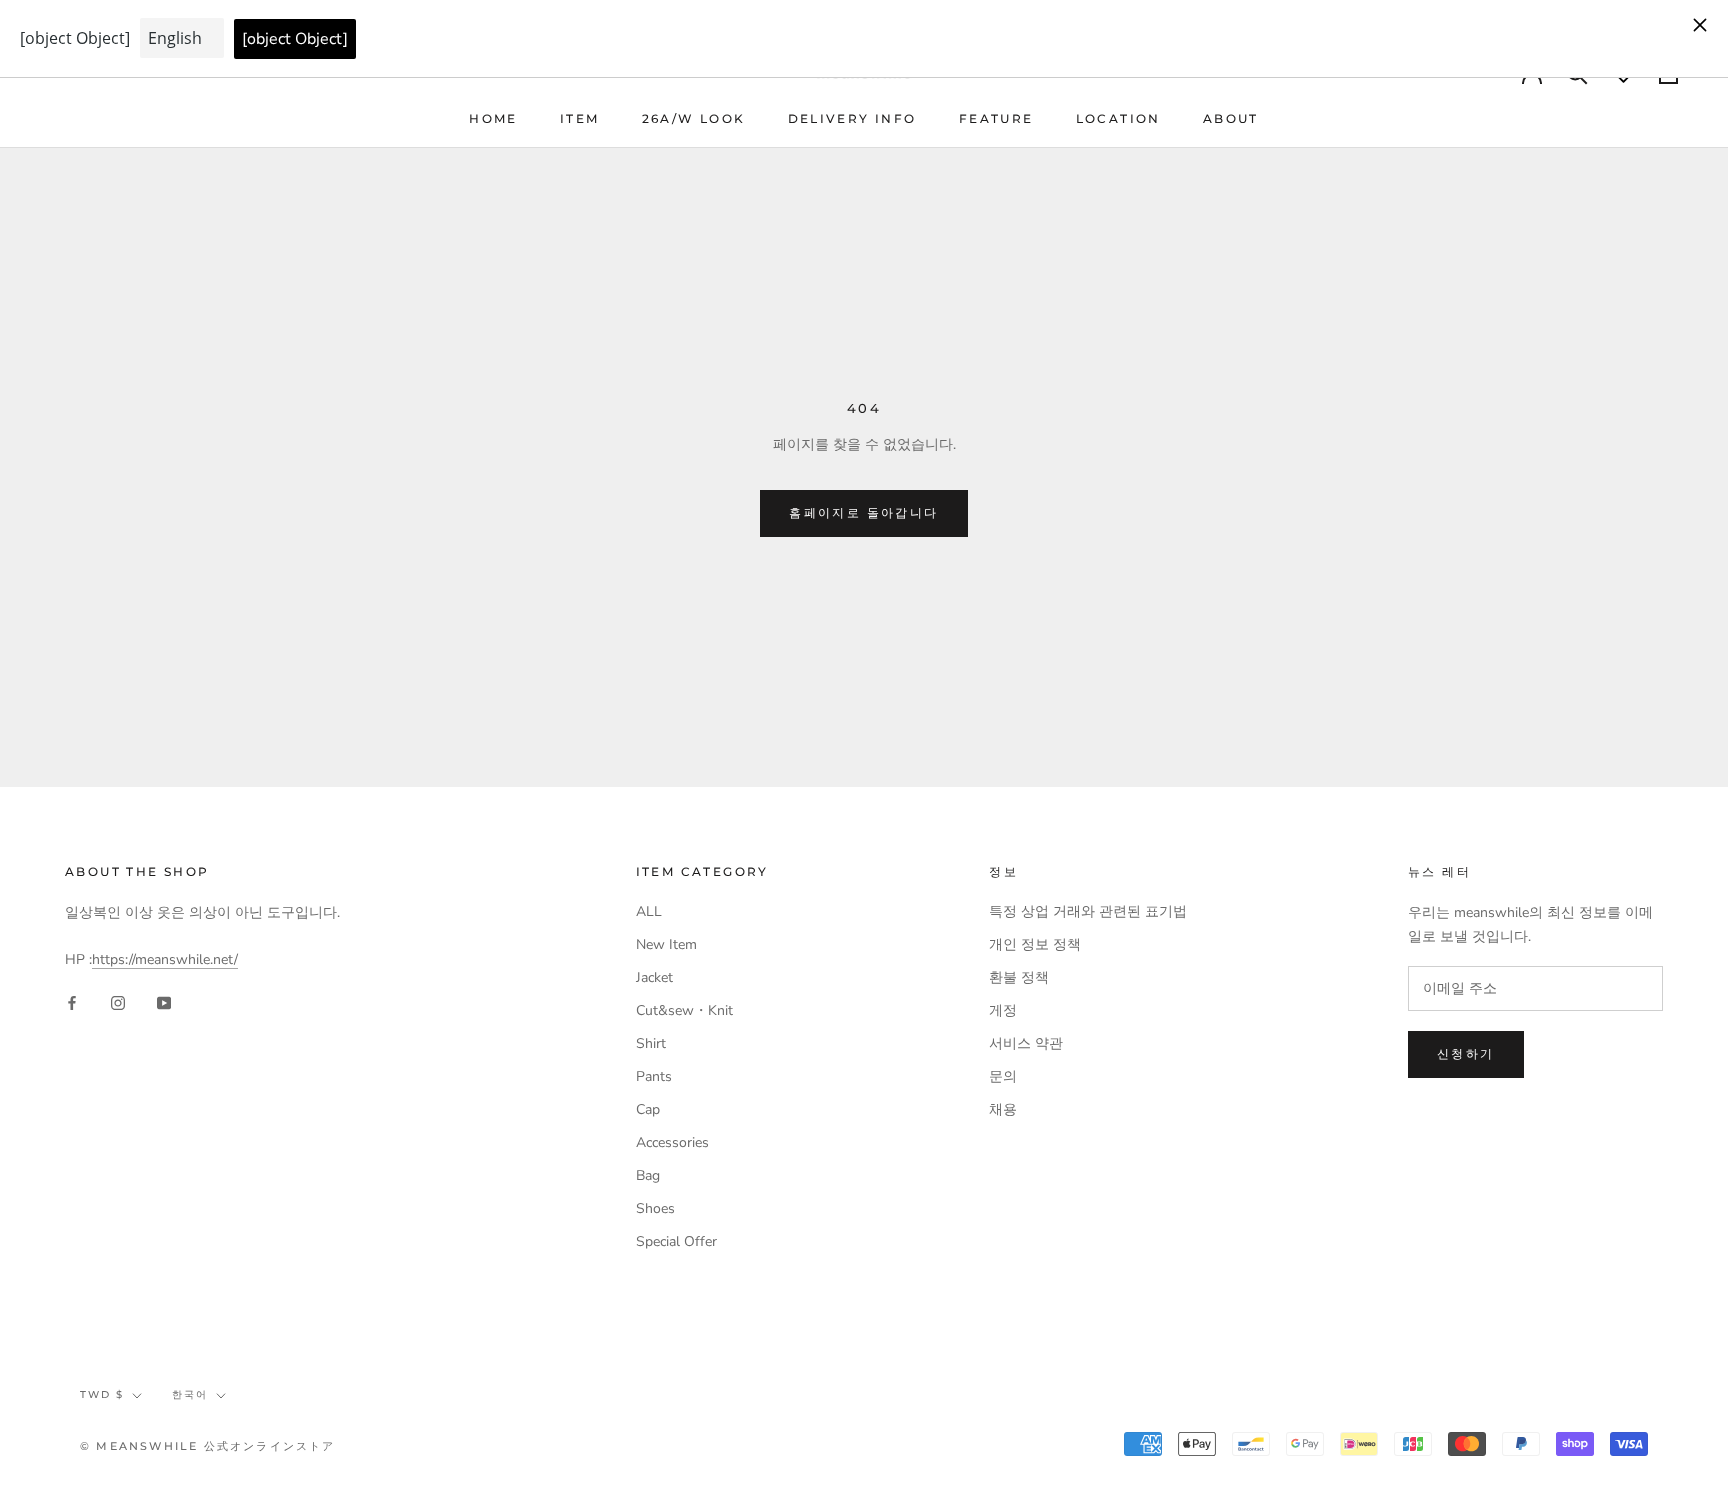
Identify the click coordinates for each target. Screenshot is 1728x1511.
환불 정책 (1019, 977)
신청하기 (1466, 1053)
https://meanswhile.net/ (165, 959)
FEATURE (996, 118)
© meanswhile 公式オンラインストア (208, 1446)
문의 (1003, 1076)
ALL (649, 911)
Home (493, 118)
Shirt (651, 1043)
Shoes (655, 1208)
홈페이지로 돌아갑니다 (863, 512)
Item (580, 118)
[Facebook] (72, 1002)
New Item (666, 944)
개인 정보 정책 (1035, 944)
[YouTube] (164, 1002)
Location (1118, 118)
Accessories (672, 1142)
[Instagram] (118, 1002)
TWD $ (102, 1394)
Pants (654, 1076)
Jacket (654, 977)
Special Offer (676, 1241)
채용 (1003, 1109)
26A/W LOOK (694, 118)
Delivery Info (852, 118)
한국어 (190, 1394)
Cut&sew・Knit (684, 1010)
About (1231, 118)
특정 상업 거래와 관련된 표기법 (1088, 911)
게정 (1003, 1010)
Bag (648, 1175)
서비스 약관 (1026, 1043)
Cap (648, 1109)
